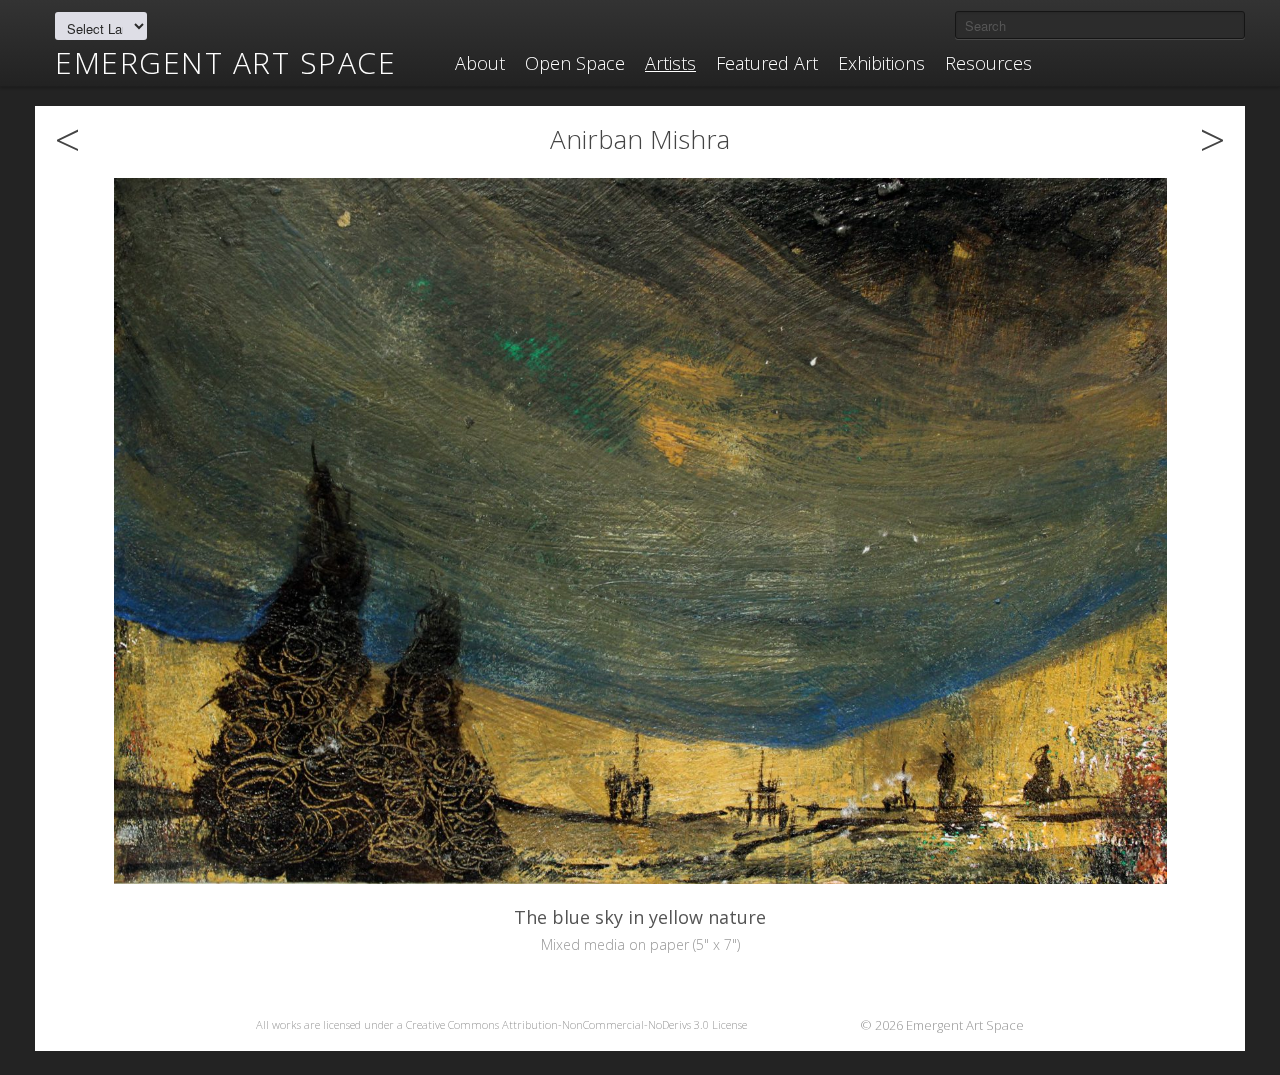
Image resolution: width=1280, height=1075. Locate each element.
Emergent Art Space (225, 63)
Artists (670, 63)
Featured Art (767, 63)
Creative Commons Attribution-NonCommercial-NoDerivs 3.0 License (576, 1024)
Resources (988, 63)
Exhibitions (881, 63)
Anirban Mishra (640, 139)
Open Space (575, 63)
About (480, 63)
